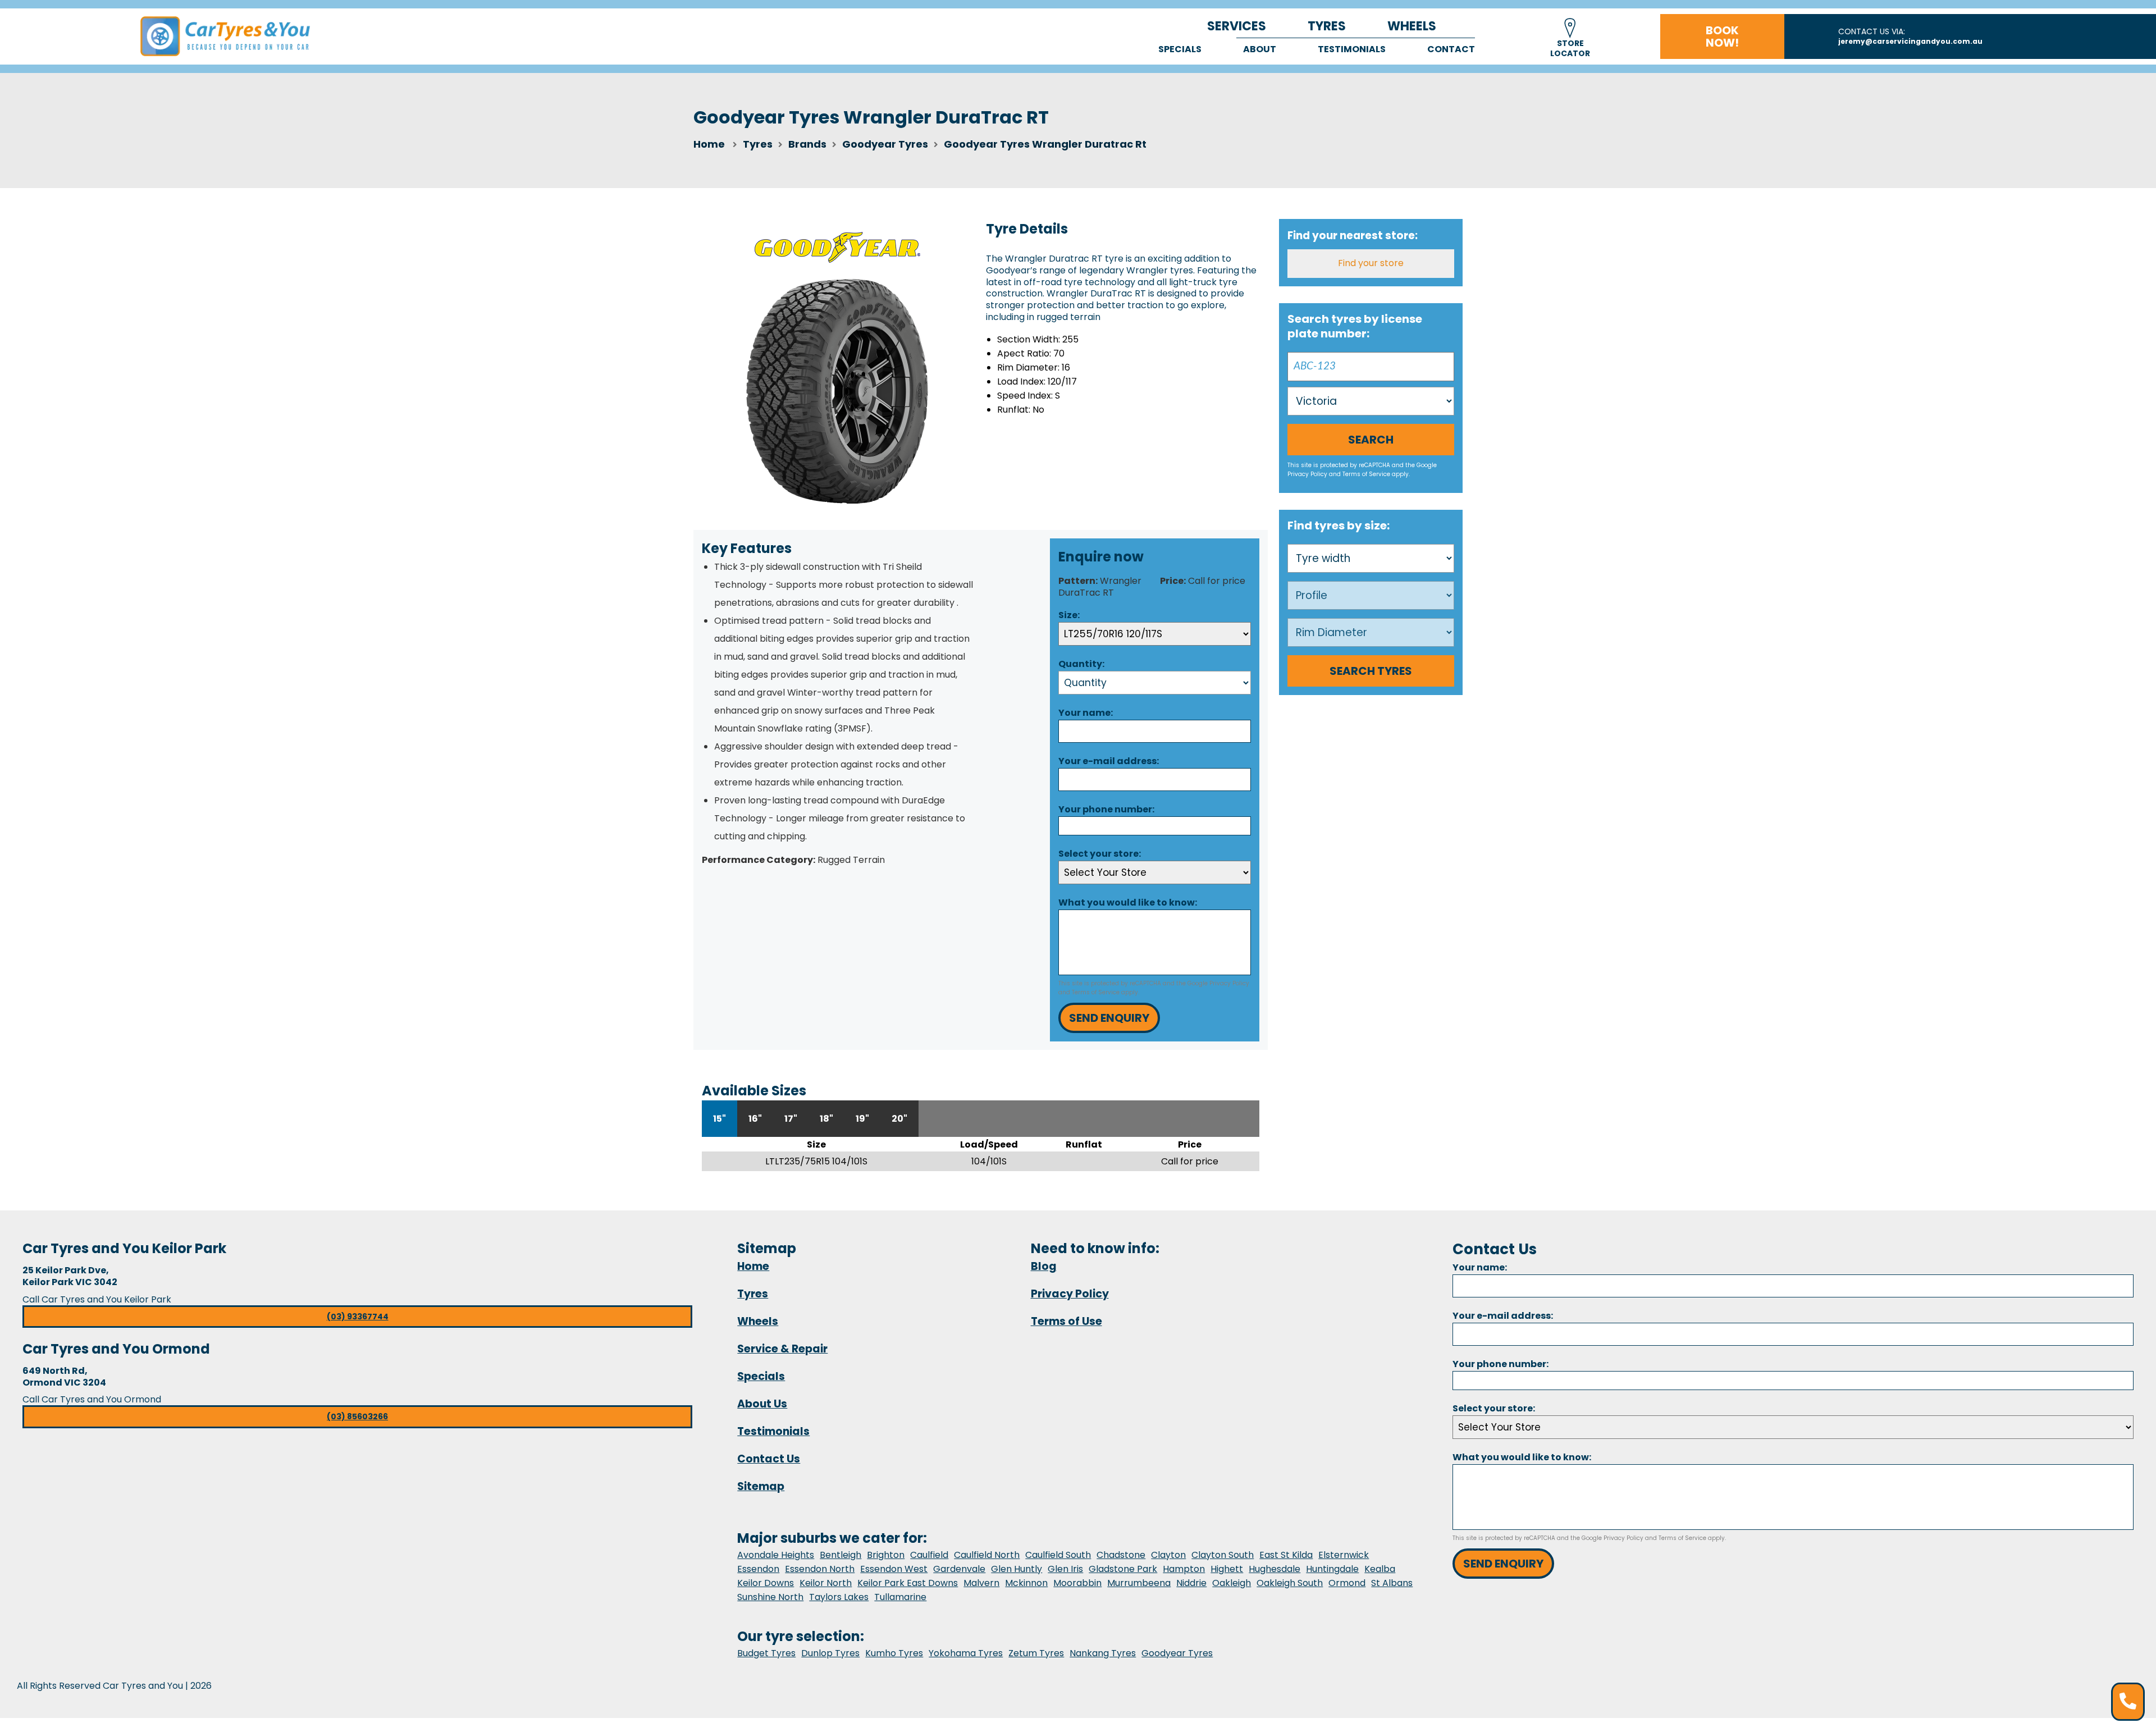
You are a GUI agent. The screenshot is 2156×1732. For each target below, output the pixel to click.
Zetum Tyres (1036, 1653)
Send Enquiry (1109, 1018)
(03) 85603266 (357, 1416)
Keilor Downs (766, 1583)
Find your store (1371, 263)
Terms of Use (1066, 1321)
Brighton (886, 1555)
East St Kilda (1286, 1555)
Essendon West (894, 1569)
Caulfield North (987, 1555)
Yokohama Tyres (966, 1653)
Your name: (1086, 713)
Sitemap (761, 1486)
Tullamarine (900, 1597)
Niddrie (1191, 1583)
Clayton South (1223, 1555)
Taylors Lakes (839, 1597)
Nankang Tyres (1103, 1653)
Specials (1180, 49)
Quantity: (1081, 664)
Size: (1069, 615)
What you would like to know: (1128, 902)
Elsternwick (1344, 1555)
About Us (762, 1404)
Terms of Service (1096, 992)
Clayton (1168, 1555)
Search (1371, 440)
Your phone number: (1106, 809)
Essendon (758, 1569)
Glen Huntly (1017, 1569)
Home (709, 144)
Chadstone (1121, 1555)
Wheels (1412, 26)
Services (1237, 26)
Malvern (981, 1583)
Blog (1044, 1266)
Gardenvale (959, 1569)
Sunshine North (770, 1597)
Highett (1227, 1569)
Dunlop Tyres (830, 1653)
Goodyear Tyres (1177, 1653)
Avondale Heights (776, 1555)
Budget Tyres (766, 1653)
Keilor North (826, 1583)
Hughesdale (1275, 1569)
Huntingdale (1332, 1569)
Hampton (1184, 1569)
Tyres (1327, 26)
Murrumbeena (1139, 1583)
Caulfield (929, 1555)
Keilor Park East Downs (908, 1583)
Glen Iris (1065, 1569)
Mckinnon (1026, 1583)
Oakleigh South (1290, 1583)
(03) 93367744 (358, 1317)
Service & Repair (782, 1349)
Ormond (1347, 1583)
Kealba (1380, 1569)
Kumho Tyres (894, 1653)
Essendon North (820, 1569)
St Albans (1392, 1583)
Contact (1451, 49)
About (1260, 49)
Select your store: (1100, 854)
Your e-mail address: (1109, 761)
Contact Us (769, 1459)
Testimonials (1352, 49)
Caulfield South (1058, 1555)
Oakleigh (1232, 1583)
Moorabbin (1077, 1583)
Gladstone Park (1123, 1569)
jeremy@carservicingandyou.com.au (1910, 41)
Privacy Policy (1229, 983)
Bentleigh (841, 1555)
